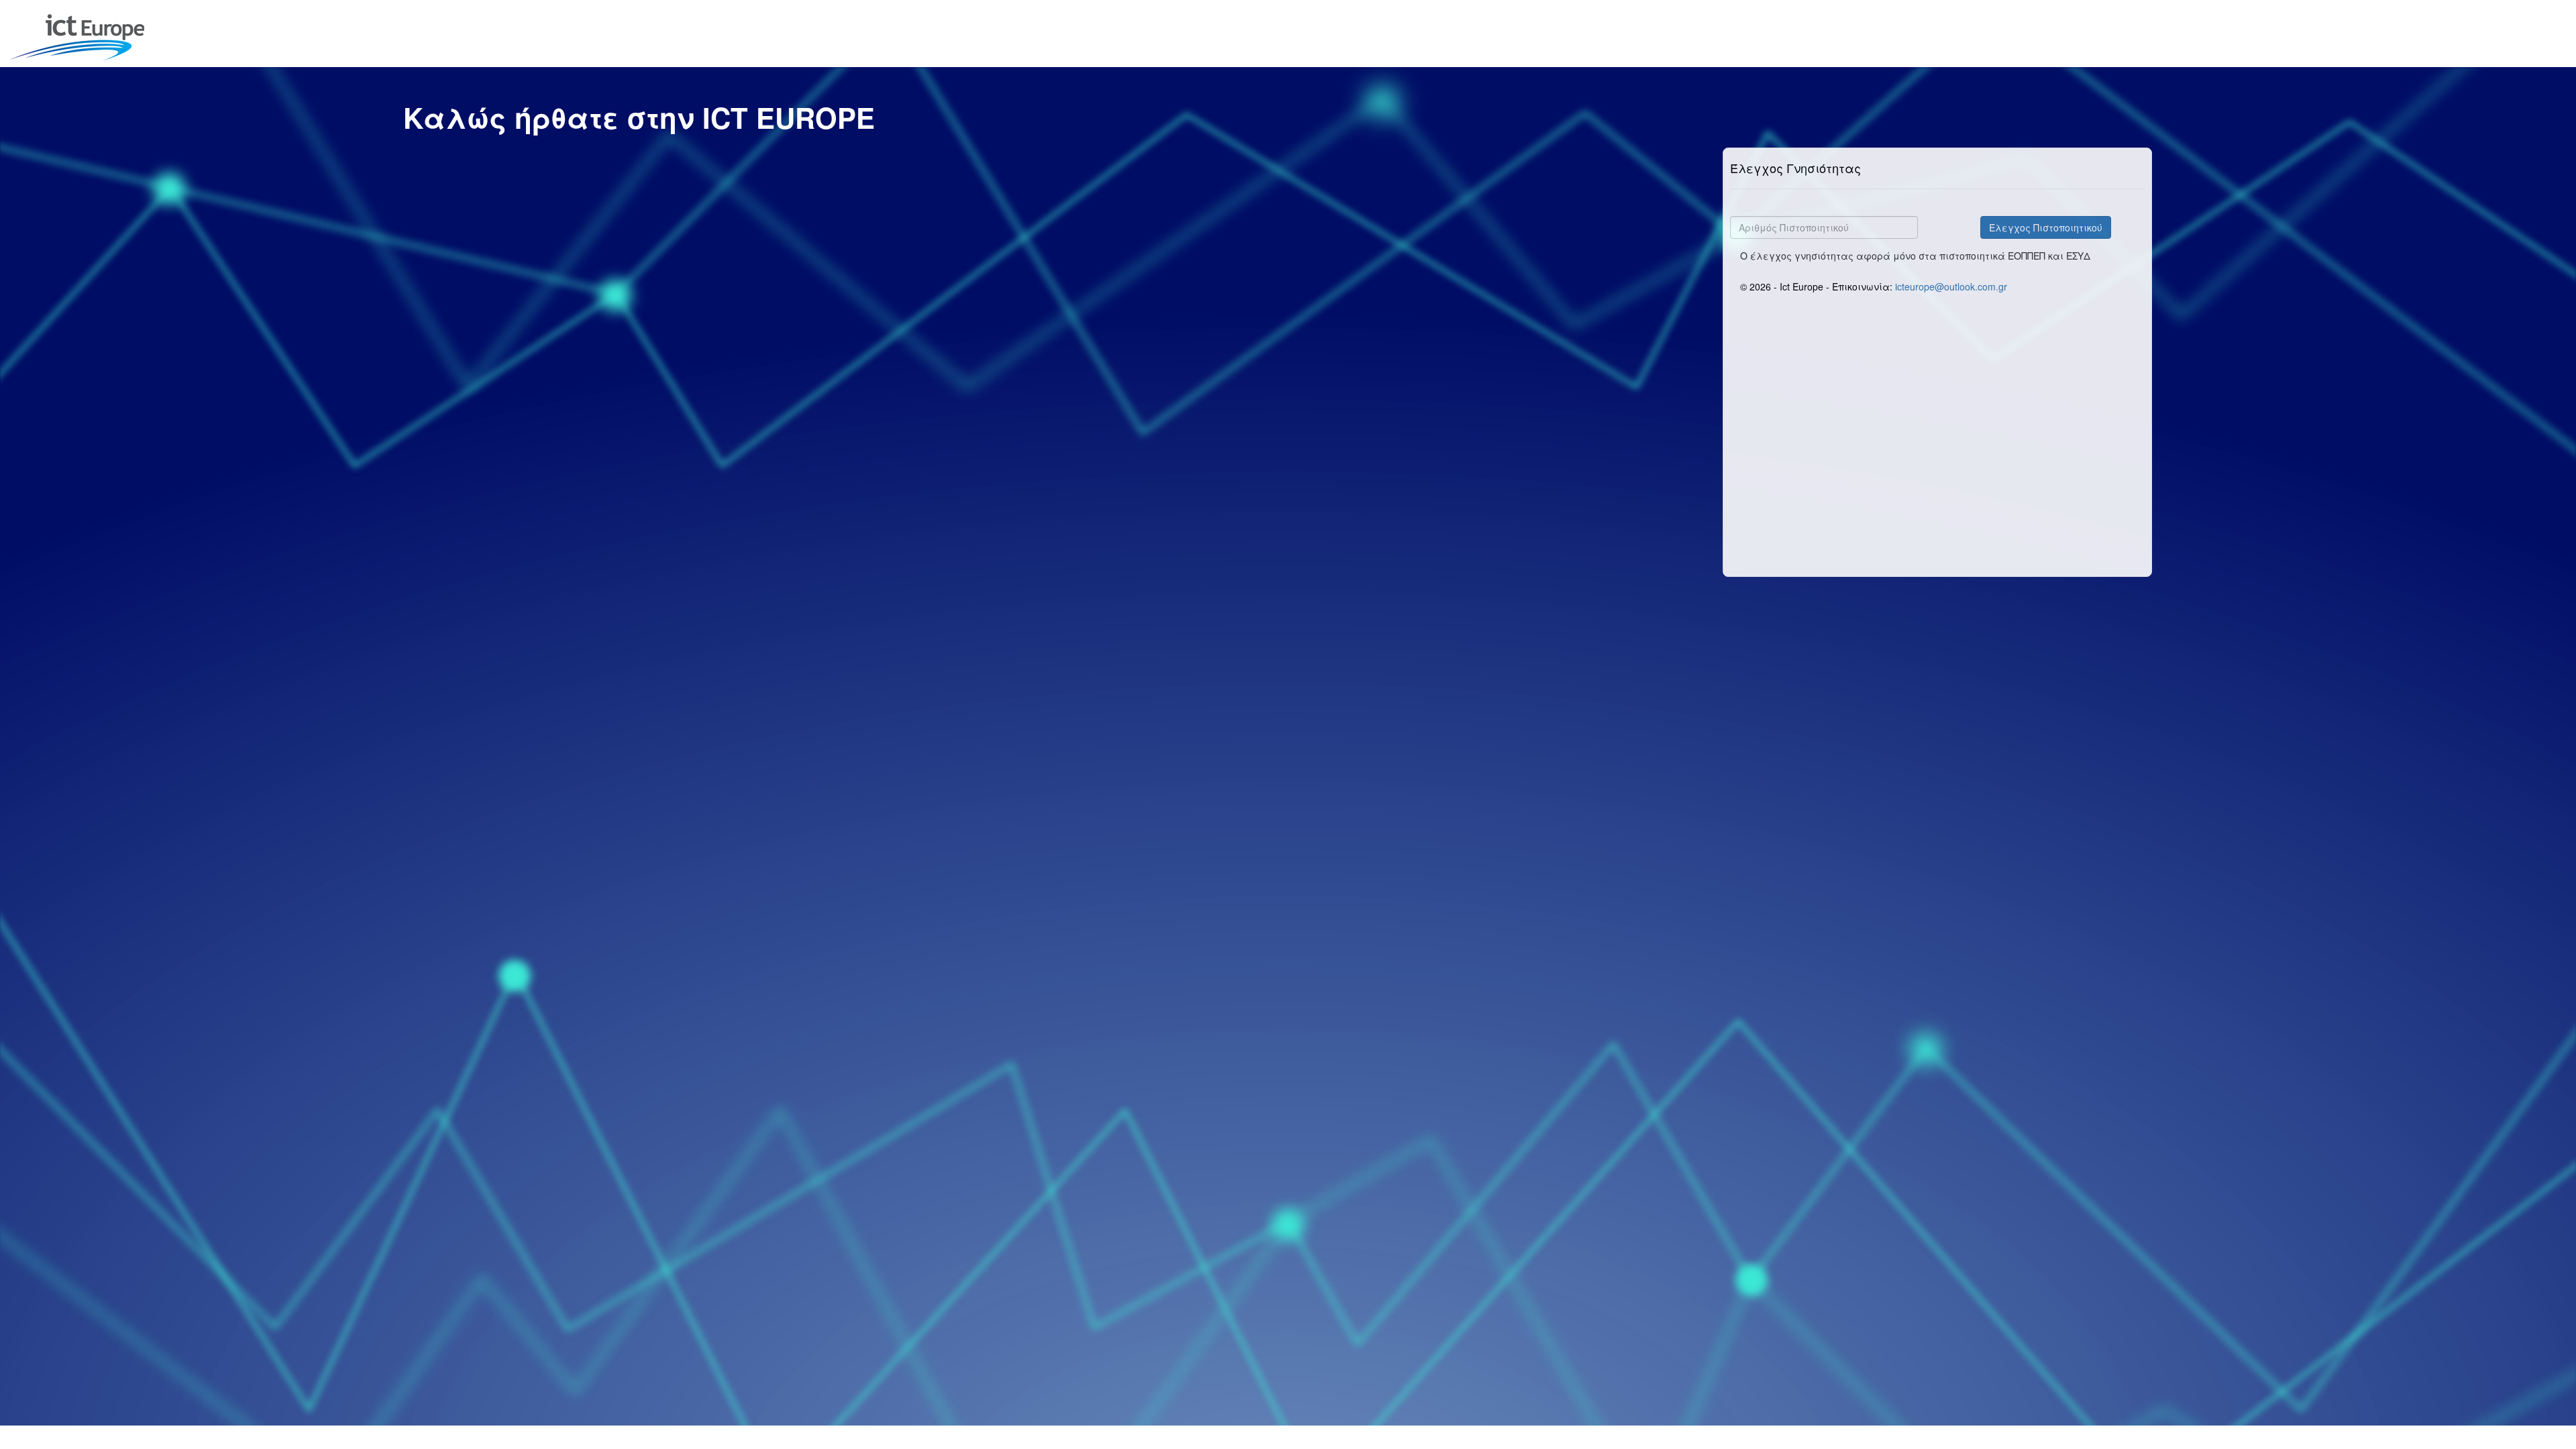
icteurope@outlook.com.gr (1951, 286)
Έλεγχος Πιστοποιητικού (2046, 227)
